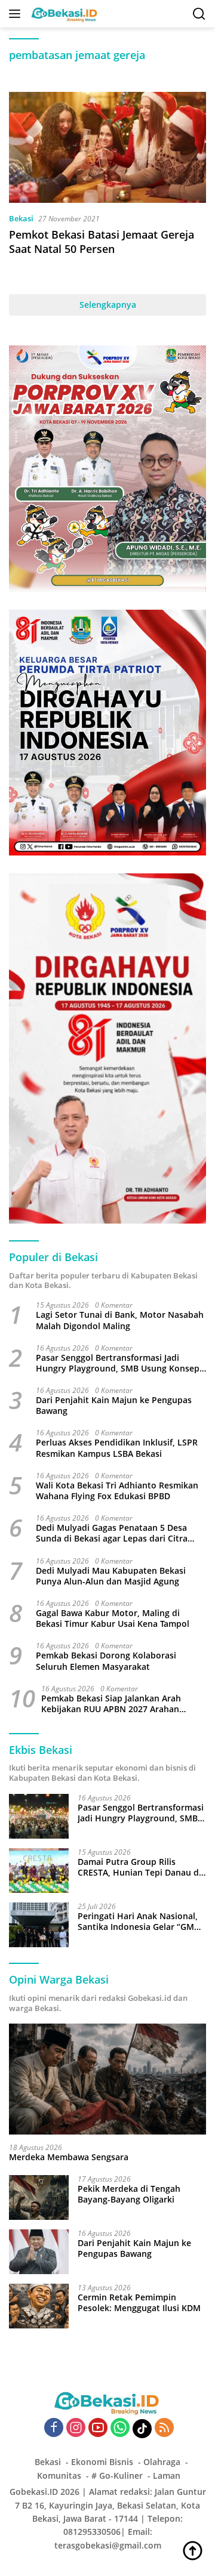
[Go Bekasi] (63, 14)
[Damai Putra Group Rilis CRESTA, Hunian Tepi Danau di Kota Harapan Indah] (39, 1871)
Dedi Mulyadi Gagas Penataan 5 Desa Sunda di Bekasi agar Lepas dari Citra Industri (112, 1533)
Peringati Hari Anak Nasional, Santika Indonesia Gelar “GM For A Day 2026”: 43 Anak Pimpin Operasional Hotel (138, 1922)
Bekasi (21, 218)
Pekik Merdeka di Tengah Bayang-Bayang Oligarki (129, 2194)
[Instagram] (76, 2428)
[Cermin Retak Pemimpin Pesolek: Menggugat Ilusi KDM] (39, 2306)
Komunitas (59, 2475)
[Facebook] (54, 2428)
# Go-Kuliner (117, 2475)
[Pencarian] (199, 14)
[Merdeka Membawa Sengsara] (107, 2079)
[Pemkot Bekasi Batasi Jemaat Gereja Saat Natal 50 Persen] (107, 147)
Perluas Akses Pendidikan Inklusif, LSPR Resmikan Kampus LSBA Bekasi (117, 1448)
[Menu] (17, 14)
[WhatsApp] (120, 2428)
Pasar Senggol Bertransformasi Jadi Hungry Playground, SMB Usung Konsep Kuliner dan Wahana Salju (118, 1363)
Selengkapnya (108, 305)
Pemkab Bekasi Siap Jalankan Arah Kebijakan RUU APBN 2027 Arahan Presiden (111, 1704)
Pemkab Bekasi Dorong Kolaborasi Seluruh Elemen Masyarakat (106, 1661)
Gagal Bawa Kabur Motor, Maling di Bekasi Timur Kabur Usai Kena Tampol (113, 1619)
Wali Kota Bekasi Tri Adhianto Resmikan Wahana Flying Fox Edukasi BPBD (117, 1491)
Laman (167, 2475)
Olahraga (162, 2462)
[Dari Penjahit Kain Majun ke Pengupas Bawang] (39, 2252)
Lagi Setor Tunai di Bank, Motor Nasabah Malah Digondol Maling (120, 1320)
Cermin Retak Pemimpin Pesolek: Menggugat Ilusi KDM (139, 2303)
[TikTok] (142, 2429)
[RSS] (164, 2428)
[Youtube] (98, 2428)
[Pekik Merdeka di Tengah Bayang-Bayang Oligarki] (39, 2197)
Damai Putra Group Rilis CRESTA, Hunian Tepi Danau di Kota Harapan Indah (139, 1867)
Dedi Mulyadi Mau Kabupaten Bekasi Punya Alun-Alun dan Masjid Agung (111, 1576)
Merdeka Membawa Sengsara (69, 2157)
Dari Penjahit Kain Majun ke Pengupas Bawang (114, 1406)
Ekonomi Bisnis (102, 2462)
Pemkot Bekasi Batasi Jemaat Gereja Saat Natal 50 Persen (102, 241)
